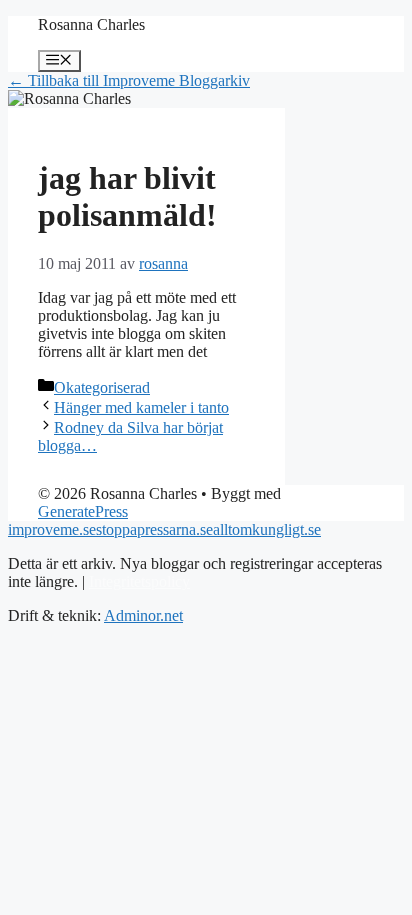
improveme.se (52, 529)
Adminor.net (143, 615)
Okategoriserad (102, 387)
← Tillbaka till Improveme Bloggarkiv (129, 80)
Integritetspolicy (139, 581)
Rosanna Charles (91, 24)
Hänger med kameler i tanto (141, 407)
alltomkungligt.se (267, 529)
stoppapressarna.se (154, 529)
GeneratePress (83, 511)
